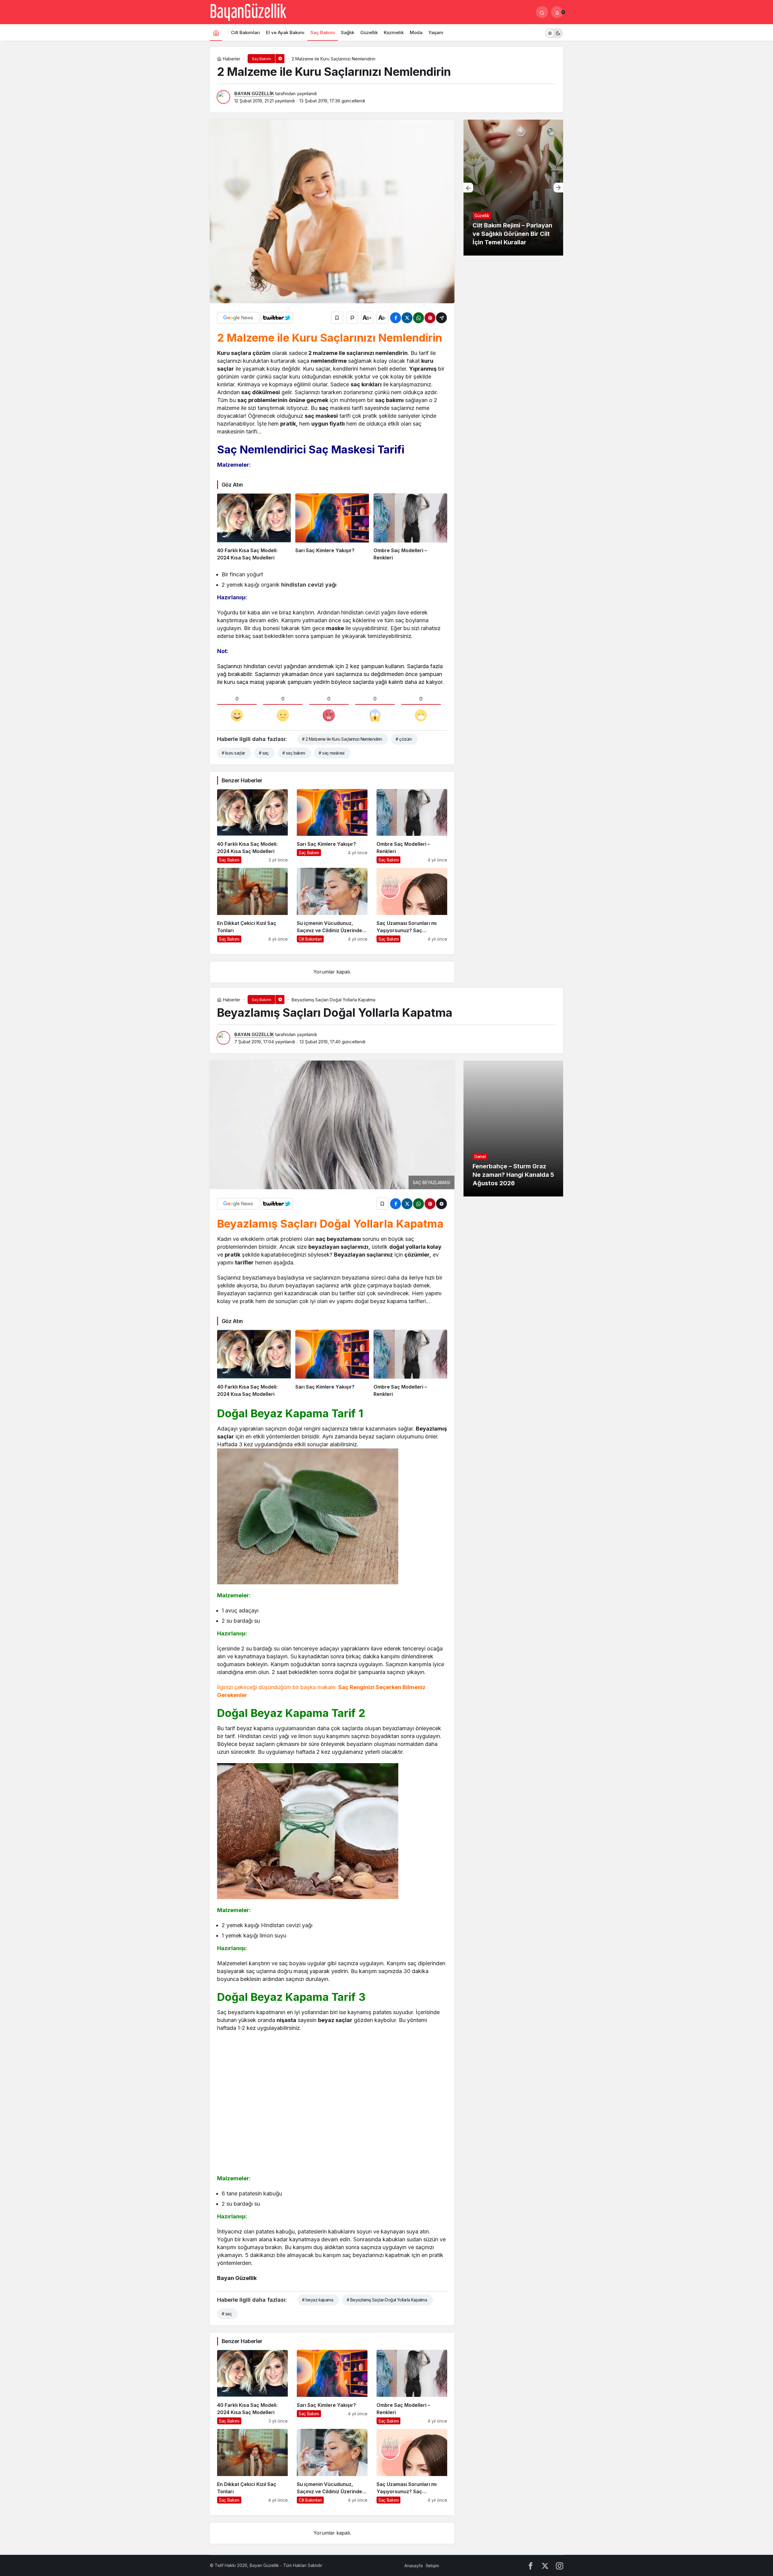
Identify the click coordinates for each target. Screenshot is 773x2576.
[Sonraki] (558, 188)
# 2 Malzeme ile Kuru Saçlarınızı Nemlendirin (342, 739)
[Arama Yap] (542, 12)
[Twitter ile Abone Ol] (277, 318)
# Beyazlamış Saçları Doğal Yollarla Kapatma (387, 2300)
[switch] (554, 32)
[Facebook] (531, 2566)
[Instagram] (560, 2566)
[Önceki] (468, 188)
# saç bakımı (294, 753)
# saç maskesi (332, 753)
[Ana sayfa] (216, 32)
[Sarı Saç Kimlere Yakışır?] (332, 527)
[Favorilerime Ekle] (337, 318)
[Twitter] (545, 2566)
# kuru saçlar (233, 753)
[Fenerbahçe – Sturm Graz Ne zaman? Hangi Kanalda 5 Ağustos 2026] (513, 1129)
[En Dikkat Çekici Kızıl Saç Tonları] (252, 905)
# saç (264, 753)
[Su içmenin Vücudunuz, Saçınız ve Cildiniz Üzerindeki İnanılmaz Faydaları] (332, 905)
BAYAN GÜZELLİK (254, 93)
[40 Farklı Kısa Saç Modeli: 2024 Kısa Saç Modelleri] (254, 527)
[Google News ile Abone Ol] (238, 318)
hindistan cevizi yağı (309, 585)
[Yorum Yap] (352, 318)
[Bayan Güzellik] (248, 11)
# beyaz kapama (318, 2300)
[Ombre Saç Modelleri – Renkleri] (410, 527)
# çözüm (404, 739)
